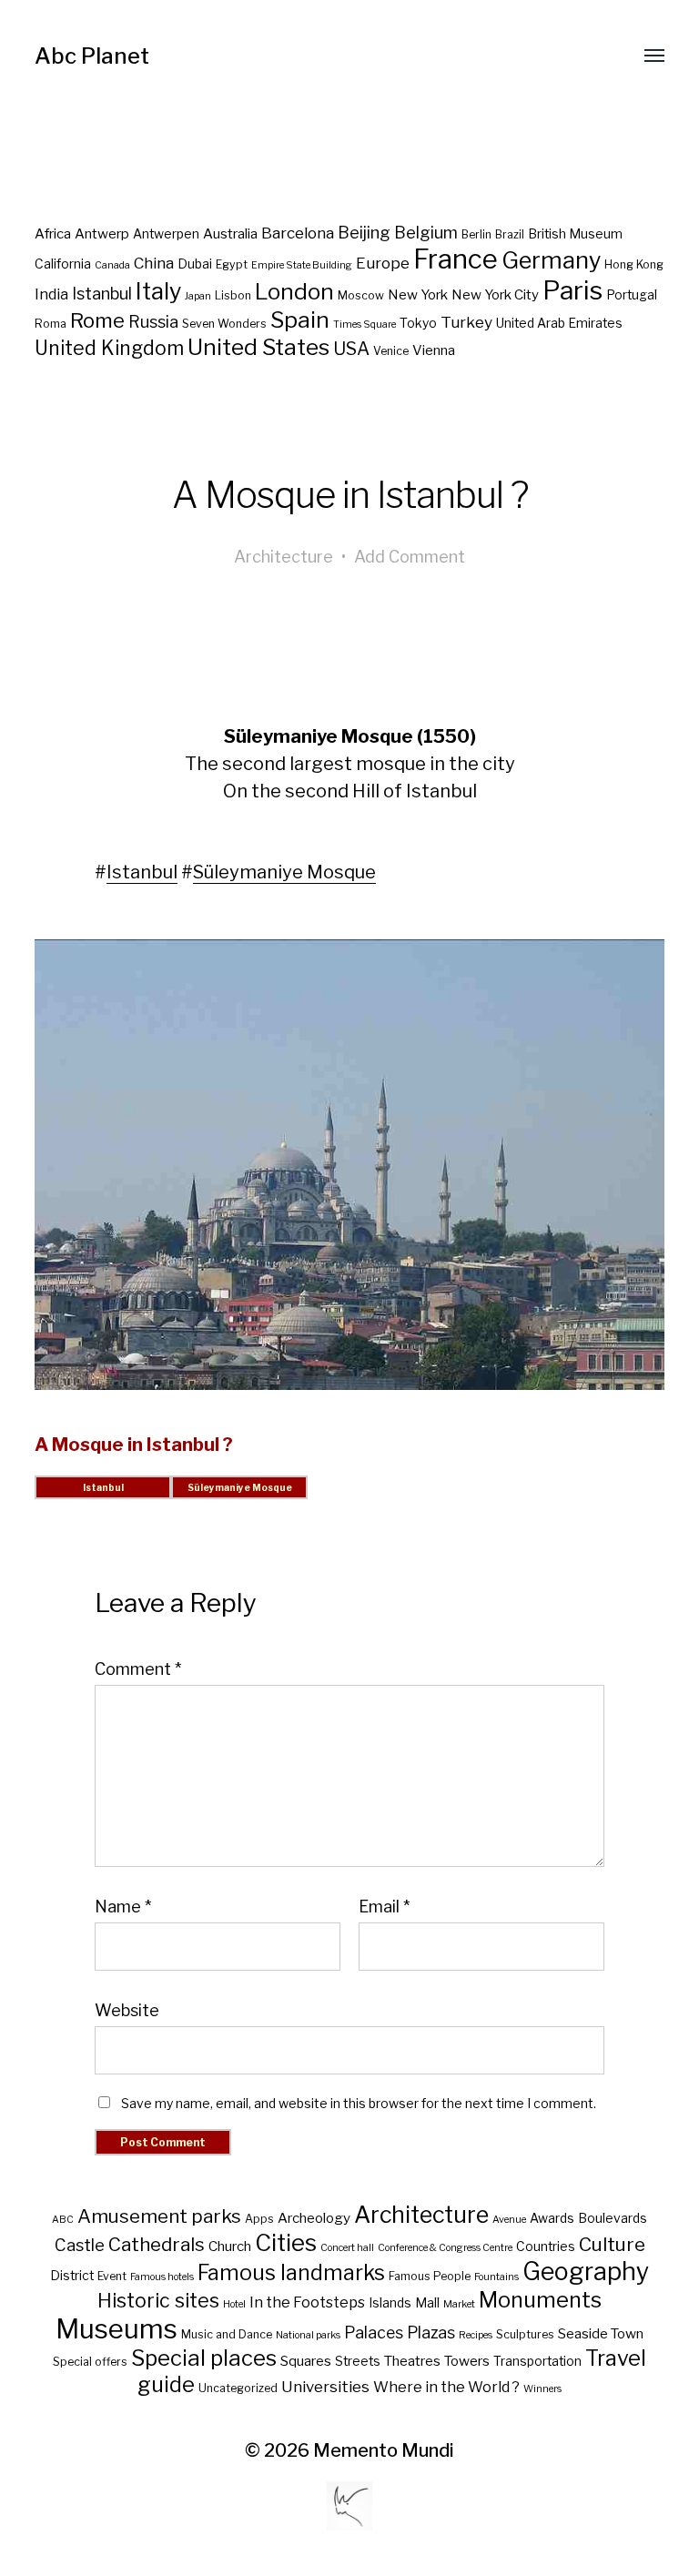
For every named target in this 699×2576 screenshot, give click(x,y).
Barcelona (298, 233)
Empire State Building (302, 265)
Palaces (374, 2333)
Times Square (365, 325)
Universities (325, 2387)
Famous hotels (162, 2277)
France (456, 259)
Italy (158, 291)
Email (384, 1907)
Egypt (232, 264)
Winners (542, 2389)
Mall (427, 2303)
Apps (259, 2219)
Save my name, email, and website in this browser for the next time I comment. (359, 2103)
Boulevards (613, 2218)
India (51, 294)
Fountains (496, 2277)
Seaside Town (601, 2333)
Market (459, 2304)
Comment (138, 1669)
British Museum (575, 234)
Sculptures (525, 2334)
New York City (495, 295)
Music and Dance (227, 2334)
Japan (198, 296)
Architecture (284, 557)
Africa (53, 234)
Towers (467, 2361)
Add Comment (410, 557)
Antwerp (102, 234)
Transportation (537, 2361)
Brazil (510, 234)
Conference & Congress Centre (445, 2248)
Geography (586, 2272)
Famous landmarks (291, 2273)
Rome (97, 320)
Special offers (90, 2362)
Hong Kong (634, 264)
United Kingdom (109, 348)
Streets (358, 2361)
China (154, 263)
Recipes (476, 2335)
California (63, 264)
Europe (383, 263)
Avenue (509, 2220)
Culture (612, 2244)
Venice (391, 351)
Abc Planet (92, 56)
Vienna (434, 350)
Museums (116, 2329)
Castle (80, 2245)
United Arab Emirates (559, 323)
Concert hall (347, 2248)
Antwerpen (166, 234)
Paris (572, 290)
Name (123, 1907)
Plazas (431, 2333)
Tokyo (418, 323)
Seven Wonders (224, 324)
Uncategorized (238, 2388)
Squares (306, 2361)
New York (418, 295)
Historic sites (158, 2300)
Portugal (632, 295)
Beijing (364, 233)
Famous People (430, 2276)
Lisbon (233, 295)
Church (230, 2246)
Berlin (476, 234)
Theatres (412, 2361)
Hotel (234, 2304)
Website (127, 2010)
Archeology (314, 2218)
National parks (308, 2335)
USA (351, 349)
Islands (390, 2303)
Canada (112, 265)
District (72, 2276)
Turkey (466, 322)
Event (112, 2276)
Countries (546, 2246)
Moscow (361, 295)
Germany (551, 260)
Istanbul (102, 294)
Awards (552, 2218)
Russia (153, 322)
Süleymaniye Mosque (284, 872)
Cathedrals (157, 2244)
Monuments (540, 2300)
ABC (63, 2220)
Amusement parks (159, 2216)
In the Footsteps (307, 2302)
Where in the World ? (446, 2387)
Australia (230, 234)
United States (258, 347)
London (294, 291)
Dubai (195, 264)
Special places (204, 2358)
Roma (51, 324)
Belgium (426, 233)
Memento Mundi (384, 2450)
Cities (286, 2242)
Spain (300, 319)
